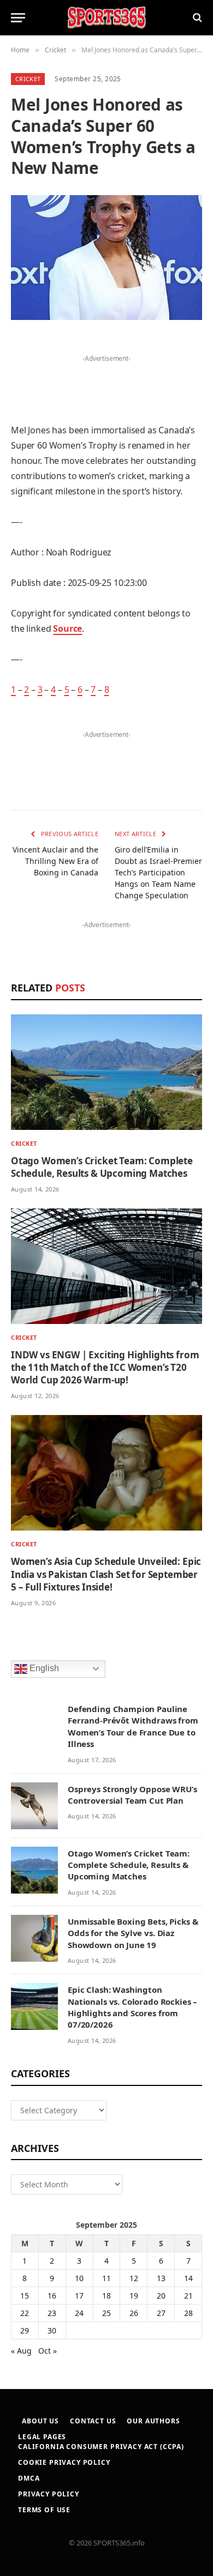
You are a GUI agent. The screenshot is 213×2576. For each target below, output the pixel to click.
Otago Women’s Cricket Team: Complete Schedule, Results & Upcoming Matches (102, 1167)
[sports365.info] (106, 18)
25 (106, 2313)
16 (52, 2296)
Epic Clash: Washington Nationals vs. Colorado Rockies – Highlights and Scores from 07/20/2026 (132, 2007)
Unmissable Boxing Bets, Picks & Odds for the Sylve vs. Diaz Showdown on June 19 (133, 1933)
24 (79, 2313)
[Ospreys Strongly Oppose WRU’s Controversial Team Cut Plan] (34, 1806)
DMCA (29, 2478)
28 (188, 2313)
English (43, 1668)
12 (134, 2278)
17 (79, 2296)
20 (161, 2296)
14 (188, 2278)
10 (79, 2278)
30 (52, 2330)
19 (134, 2296)
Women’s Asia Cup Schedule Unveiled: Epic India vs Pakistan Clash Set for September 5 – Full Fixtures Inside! (106, 1574)
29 (25, 2330)
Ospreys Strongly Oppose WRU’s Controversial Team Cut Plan (132, 1795)
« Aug (21, 2351)
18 (106, 2296)
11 (106, 2278)
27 (161, 2313)
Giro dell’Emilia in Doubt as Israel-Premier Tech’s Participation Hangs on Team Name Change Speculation (158, 872)
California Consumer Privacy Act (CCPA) (101, 2447)
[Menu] (18, 18)
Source (67, 628)
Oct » (48, 2351)
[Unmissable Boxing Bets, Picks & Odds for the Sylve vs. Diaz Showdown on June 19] (34, 1938)
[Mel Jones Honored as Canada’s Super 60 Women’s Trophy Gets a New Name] (106, 258)
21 (188, 2296)
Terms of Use (44, 2510)
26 (134, 2313)
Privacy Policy (49, 2494)
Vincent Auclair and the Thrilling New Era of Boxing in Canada (55, 861)
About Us (40, 2421)
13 (161, 2278)
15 (25, 2296)
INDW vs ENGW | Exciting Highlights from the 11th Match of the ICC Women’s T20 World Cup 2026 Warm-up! (105, 1367)
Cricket (28, 79)
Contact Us (93, 2421)
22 (25, 2313)
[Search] (196, 18)
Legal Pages (42, 2437)
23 (52, 2313)
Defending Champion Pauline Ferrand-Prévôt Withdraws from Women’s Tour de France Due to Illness (133, 1726)
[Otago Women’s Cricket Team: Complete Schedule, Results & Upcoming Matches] (106, 1072)
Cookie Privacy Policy (64, 2462)
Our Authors (153, 2421)
